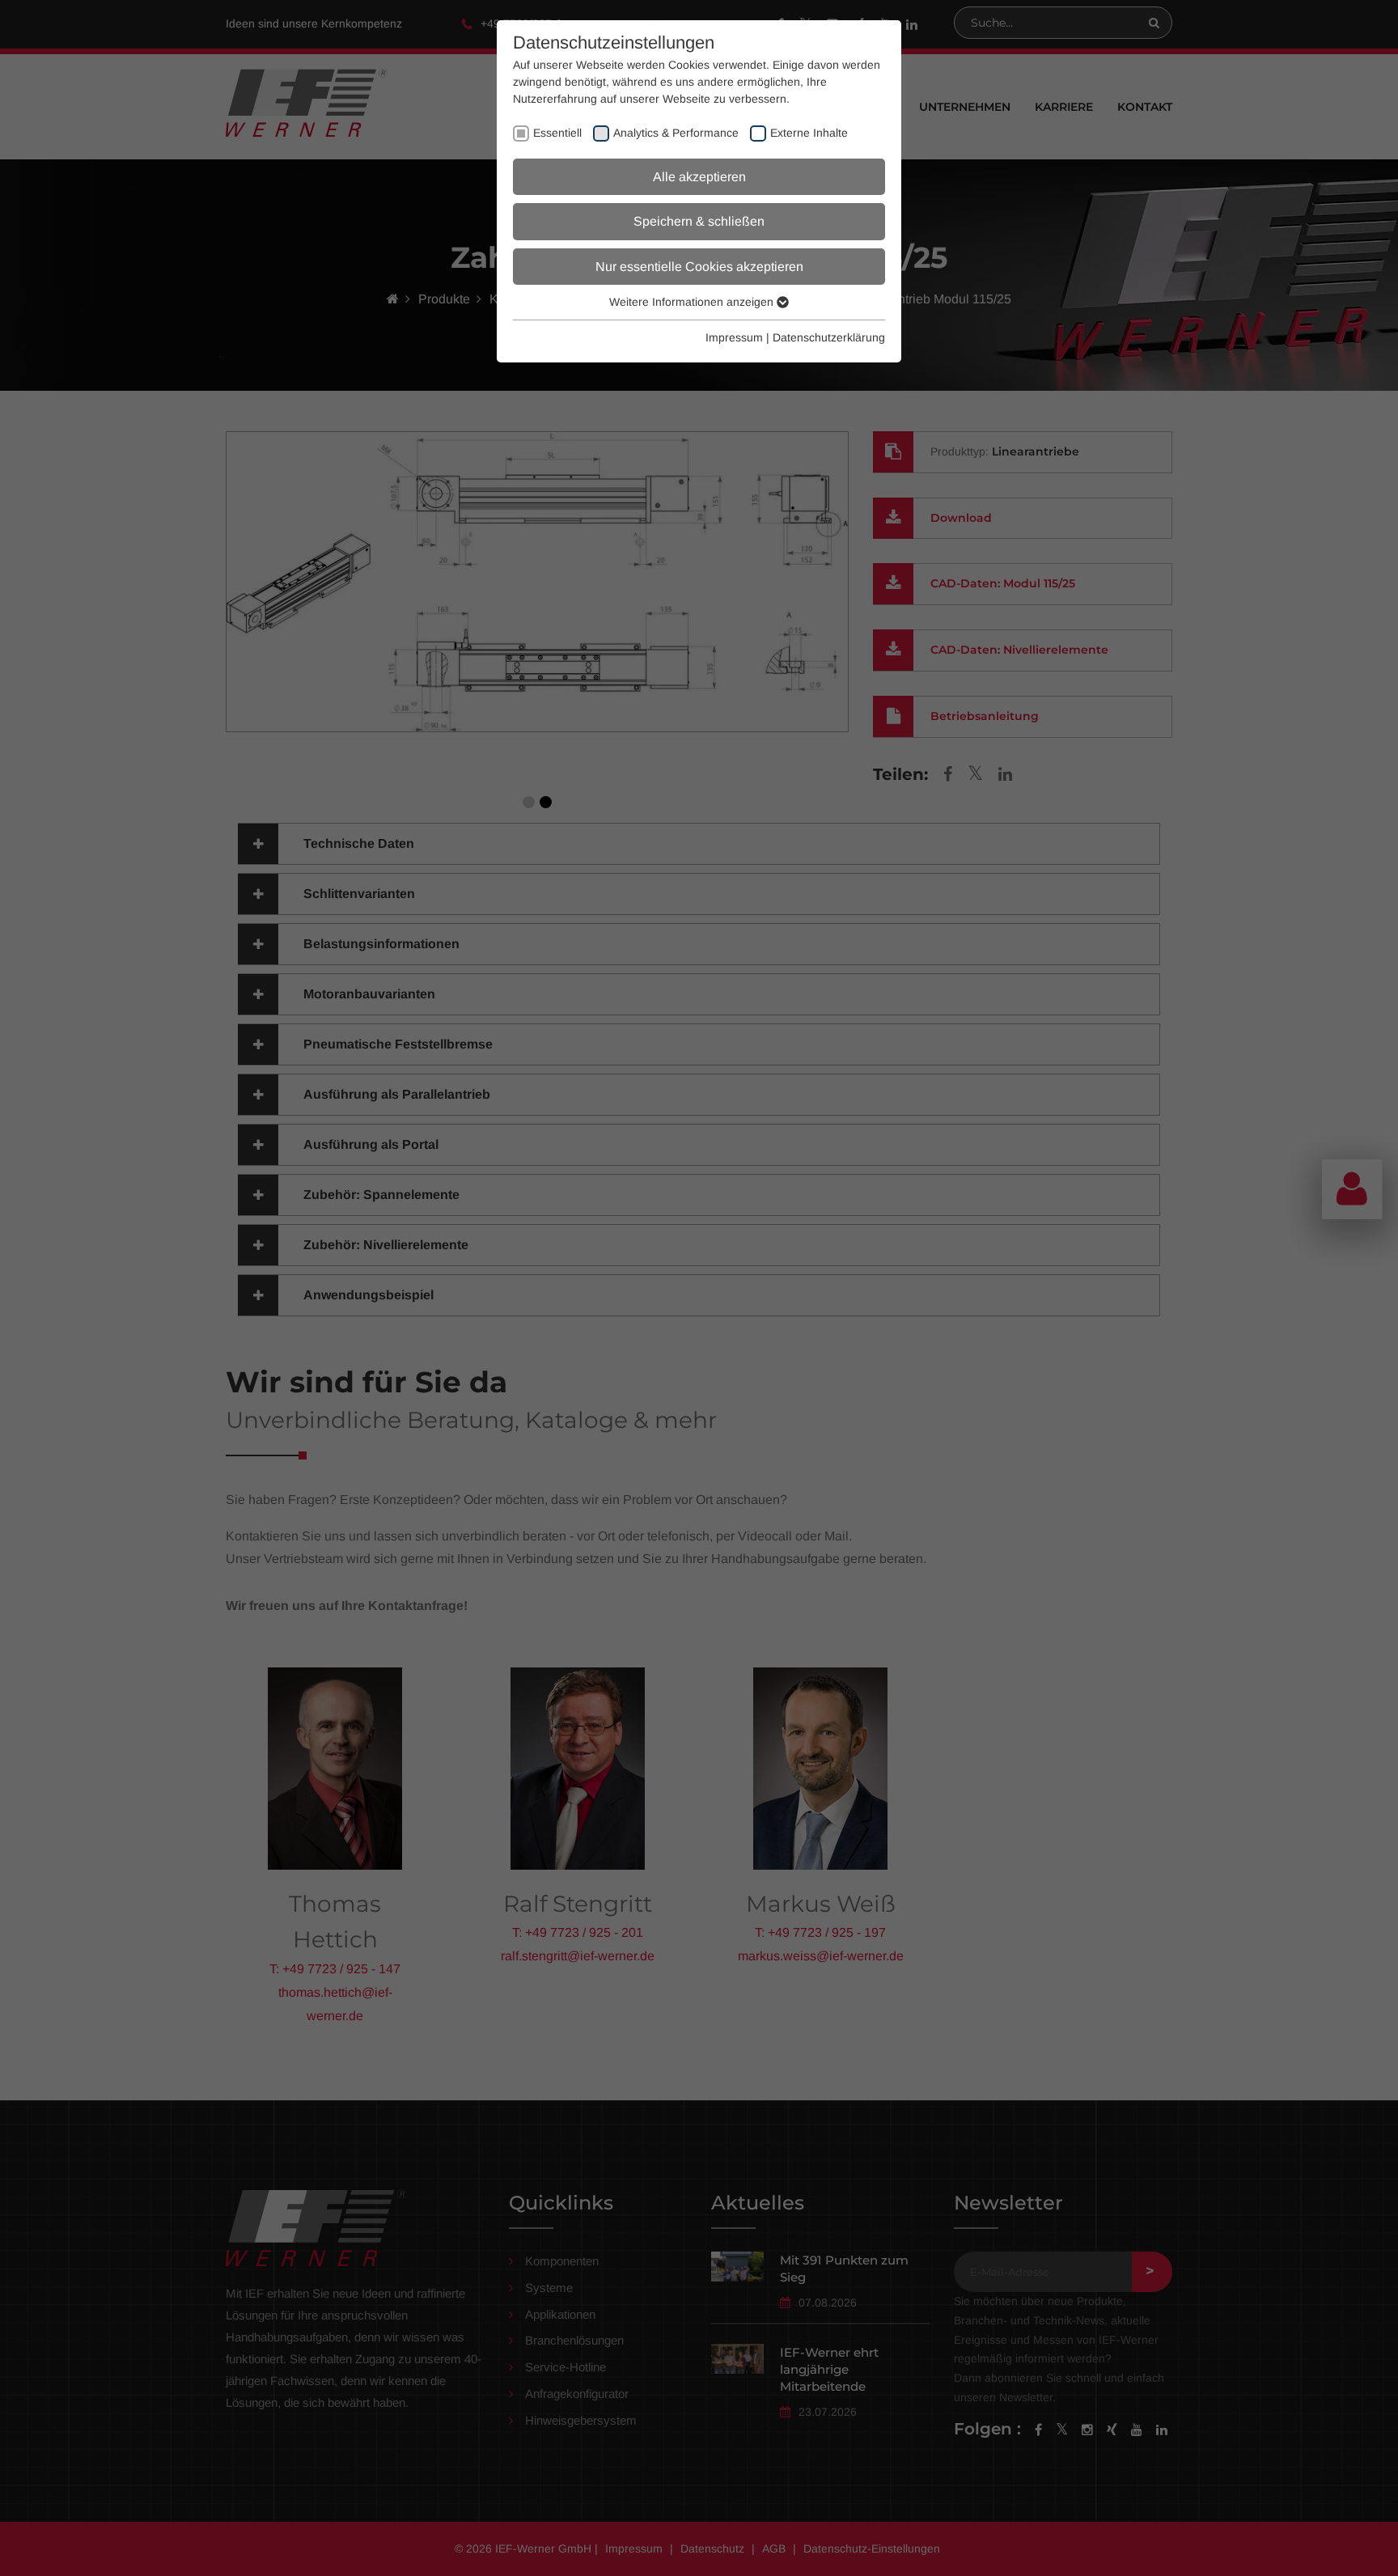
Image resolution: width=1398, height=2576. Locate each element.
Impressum (734, 337)
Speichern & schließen (699, 221)
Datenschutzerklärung (829, 337)
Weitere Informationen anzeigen (693, 302)
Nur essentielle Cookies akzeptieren (699, 267)
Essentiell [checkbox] (557, 133)
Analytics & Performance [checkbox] (676, 133)
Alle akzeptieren (699, 177)
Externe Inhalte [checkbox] (809, 133)
